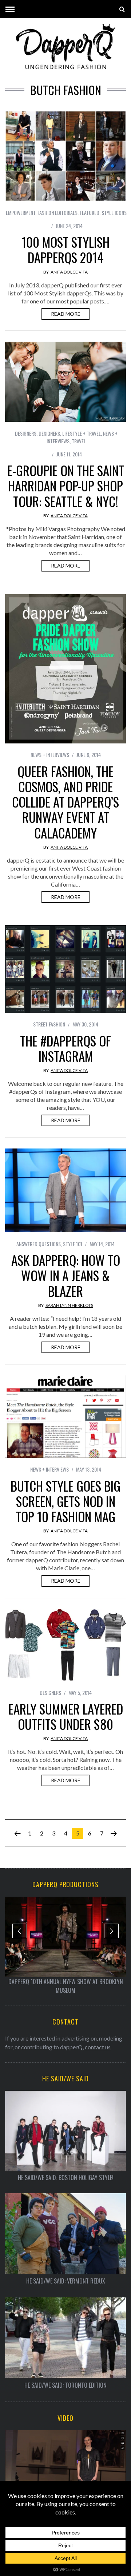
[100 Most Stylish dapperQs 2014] (65, 156)
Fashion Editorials (57, 213)
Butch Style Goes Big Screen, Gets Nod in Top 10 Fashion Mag (65, 1501)
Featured (90, 213)
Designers (26, 433)
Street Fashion (49, 1024)
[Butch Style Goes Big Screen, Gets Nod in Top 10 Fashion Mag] (65, 1417)
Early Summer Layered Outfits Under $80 (66, 1716)
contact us (98, 2047)
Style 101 (73, 1244)
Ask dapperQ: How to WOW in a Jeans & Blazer (66, 1275)
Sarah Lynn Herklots (69, 1305)
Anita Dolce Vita (69, 272)
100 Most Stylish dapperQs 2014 (65, 250)
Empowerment (21, 213)
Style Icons (114, 213)
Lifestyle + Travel (82, 433)
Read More (66, 314)
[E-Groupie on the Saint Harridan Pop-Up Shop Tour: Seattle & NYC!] (65, 382)
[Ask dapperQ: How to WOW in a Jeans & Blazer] (65, 1191)
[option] (65, 1946)
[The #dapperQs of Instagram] (65, 969)
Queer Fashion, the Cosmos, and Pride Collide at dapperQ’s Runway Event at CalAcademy (65, 802)
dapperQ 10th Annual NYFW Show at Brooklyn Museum (66, 1986)
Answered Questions (39, 1244)
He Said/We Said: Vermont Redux (66, 2281)
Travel (79, 441)
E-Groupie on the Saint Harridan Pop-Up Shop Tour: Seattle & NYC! (66, 486)
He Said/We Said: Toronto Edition (65, 2385)
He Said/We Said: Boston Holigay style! (66, 2178)
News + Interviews (50, 755)
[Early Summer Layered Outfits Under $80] (65, 1645)
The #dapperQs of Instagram (65, 1048)
